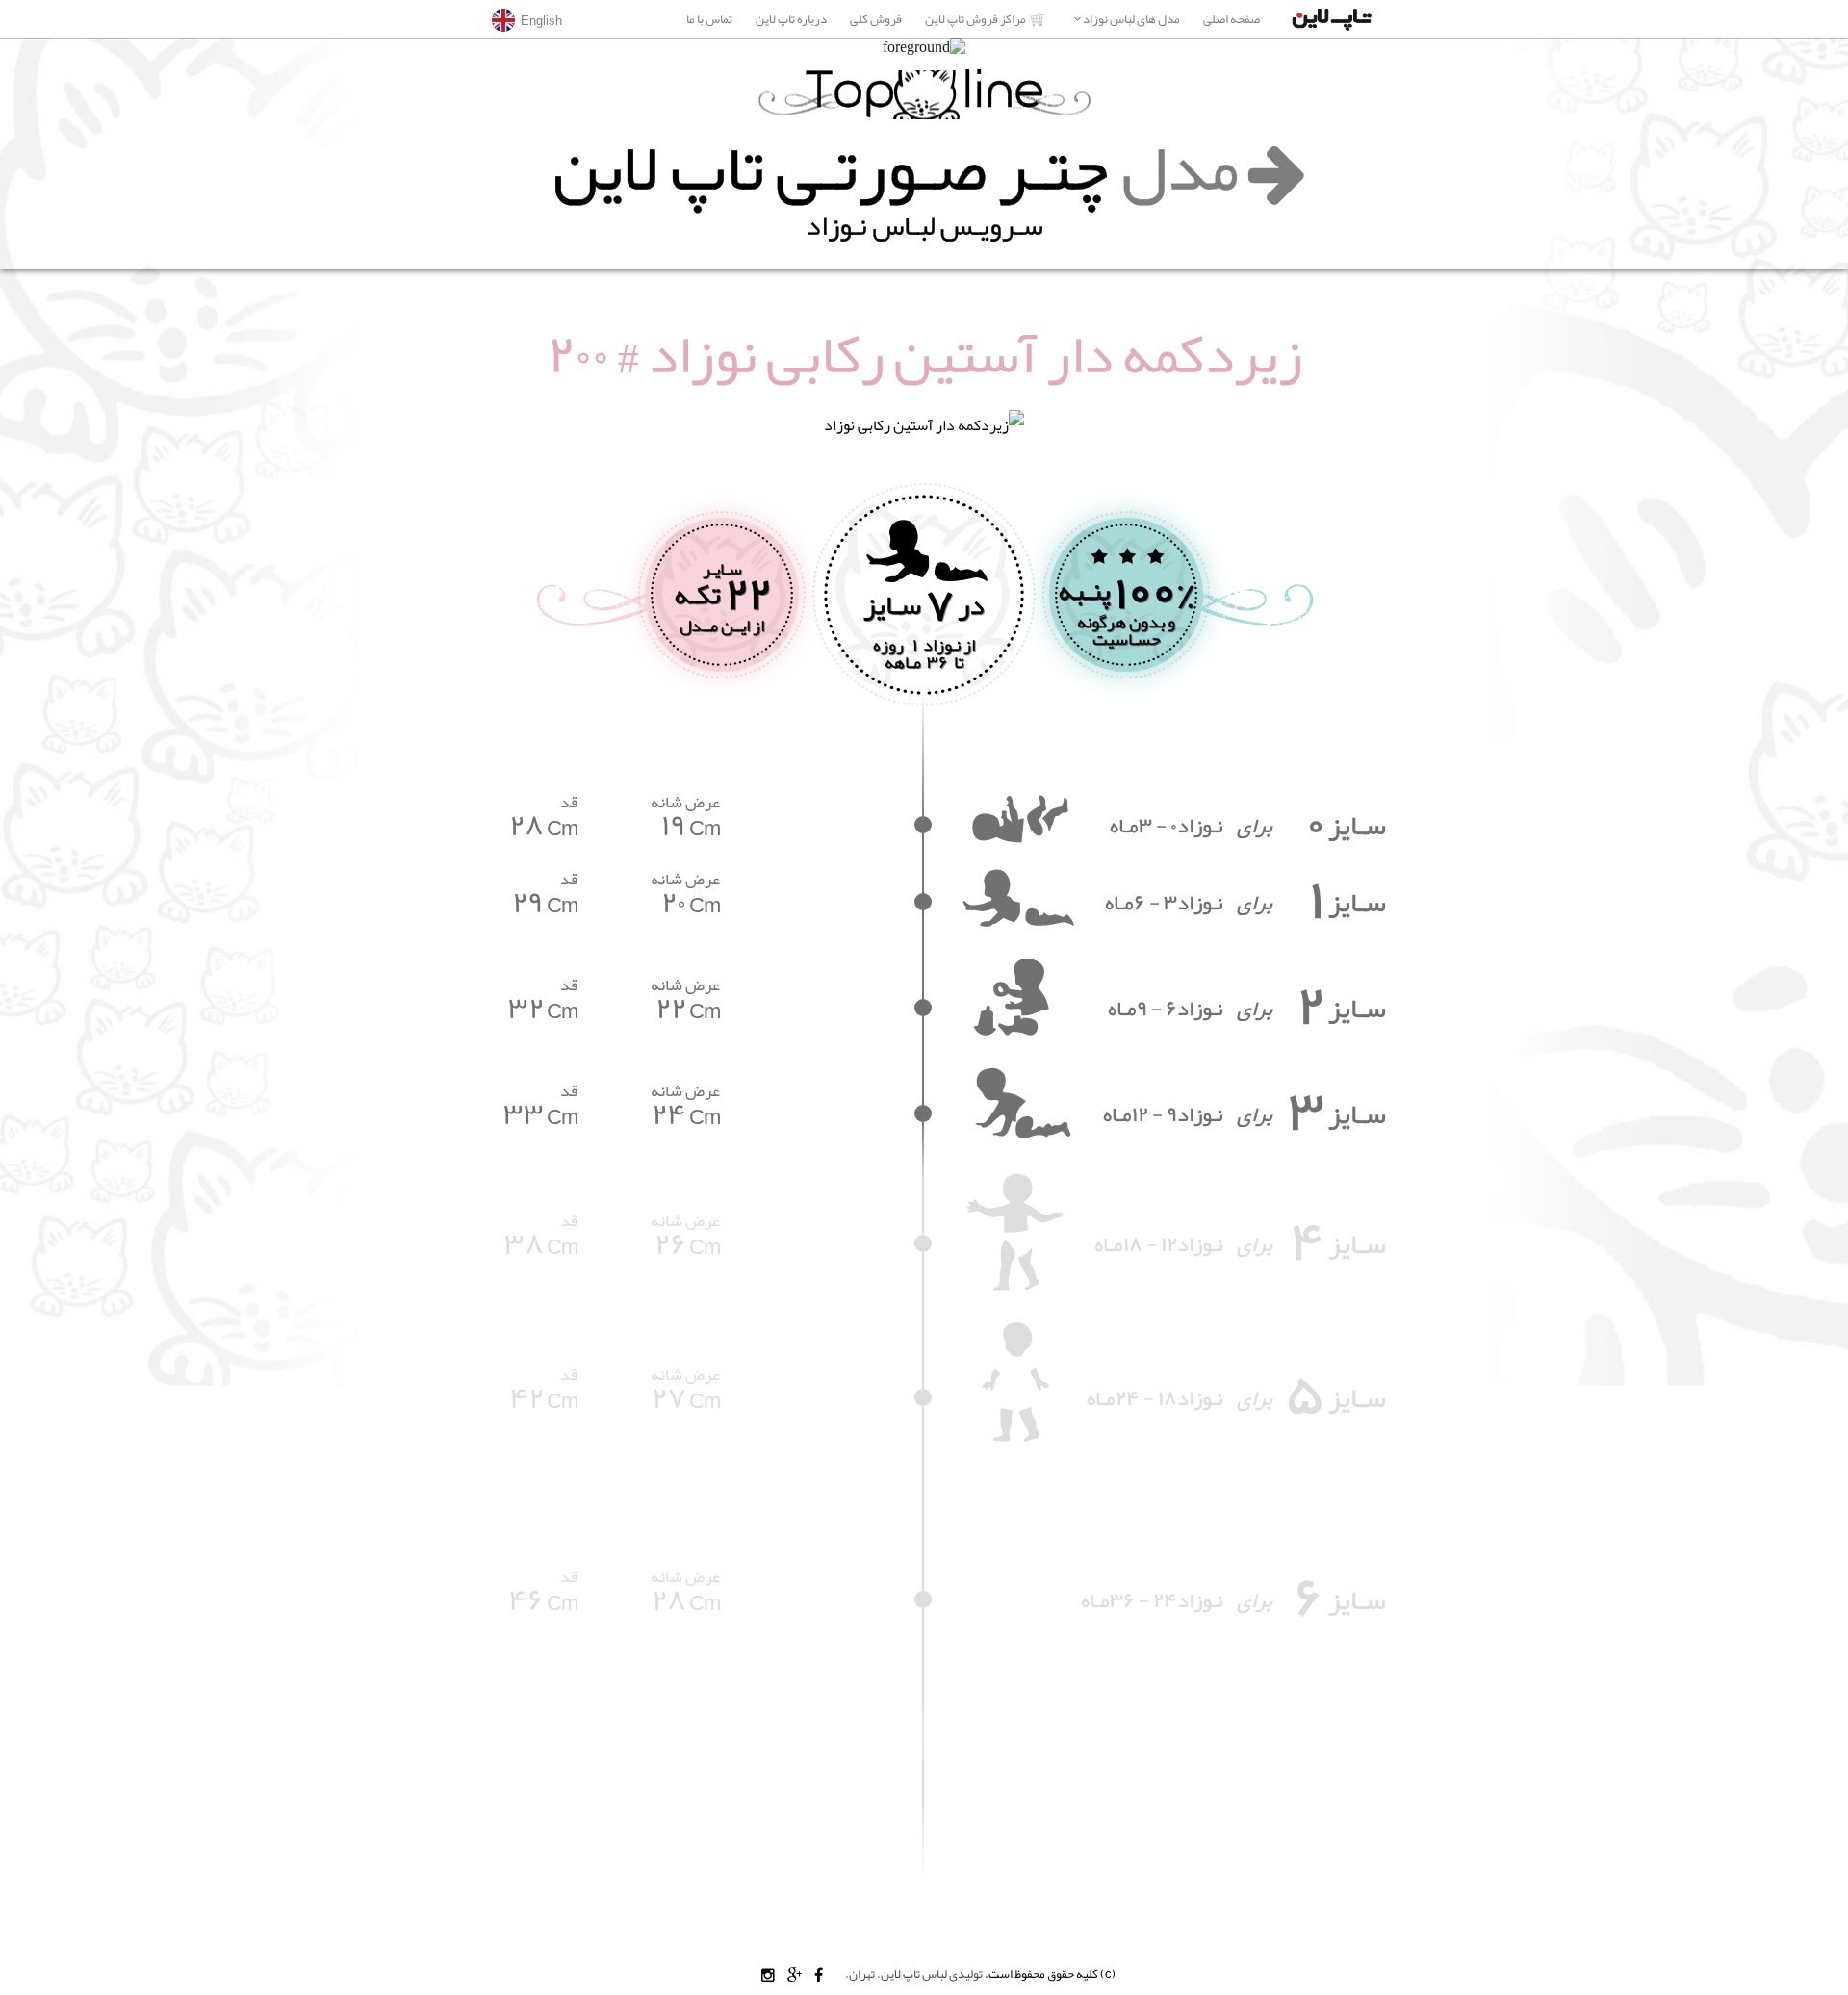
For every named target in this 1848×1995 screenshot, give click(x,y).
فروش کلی (876, 19)
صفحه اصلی (1232, 19)
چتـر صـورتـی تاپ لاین (896, 167)
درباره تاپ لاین (790, 19)
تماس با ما (709, 19)
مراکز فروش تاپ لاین (975, 19)
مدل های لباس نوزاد (1127, 19)
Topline (924, 95)
